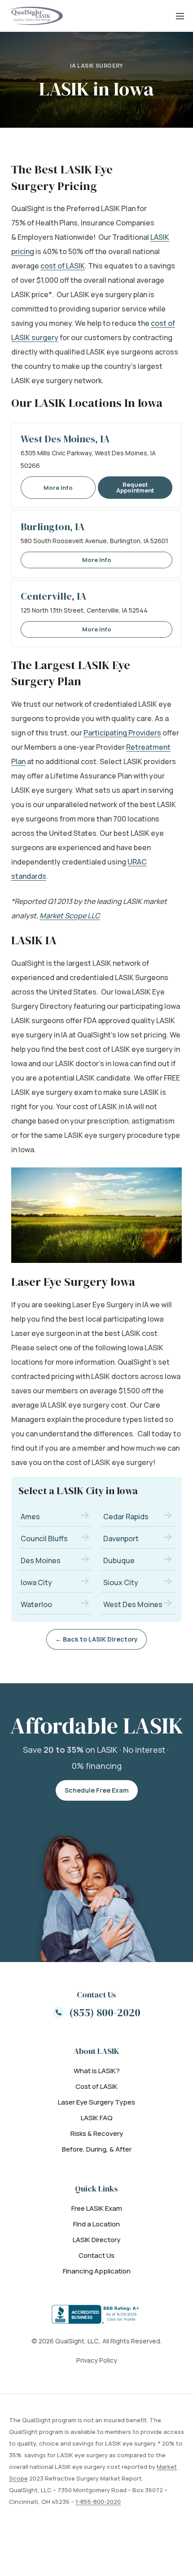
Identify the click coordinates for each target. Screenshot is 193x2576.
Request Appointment (135, 487)
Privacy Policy (97, 2360)
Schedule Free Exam (97, 1790)
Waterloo (36, 1604)
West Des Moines (133, 1604)
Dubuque (119, 1560)
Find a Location (96, 2224)
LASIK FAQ (97, 2118)
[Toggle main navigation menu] (180, 16)
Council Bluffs (44, 1539)
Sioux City (121, 1582)
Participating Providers (122, 733)
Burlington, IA (53, 527)
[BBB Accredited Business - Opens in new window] (96, 2314)
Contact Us (96, 2255)
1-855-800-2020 (98, 2502)
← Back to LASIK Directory (96, 1639)
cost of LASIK (63, 266)
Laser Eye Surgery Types (96, 2102)
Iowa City (36, 1582)
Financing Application (97, 2271)
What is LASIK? (97, 2071)
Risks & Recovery (97, 2133)
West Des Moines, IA (65, 439)
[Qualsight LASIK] (36, 16)
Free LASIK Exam (97, 2208)
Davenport (121, 1539)
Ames (30, 1517)
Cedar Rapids (126, 1517)
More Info (58, 488)
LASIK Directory (96, 2240)
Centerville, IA (53, 596)
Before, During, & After (97, 2149)
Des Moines (41, 1560)
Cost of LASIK (96, 2086)
